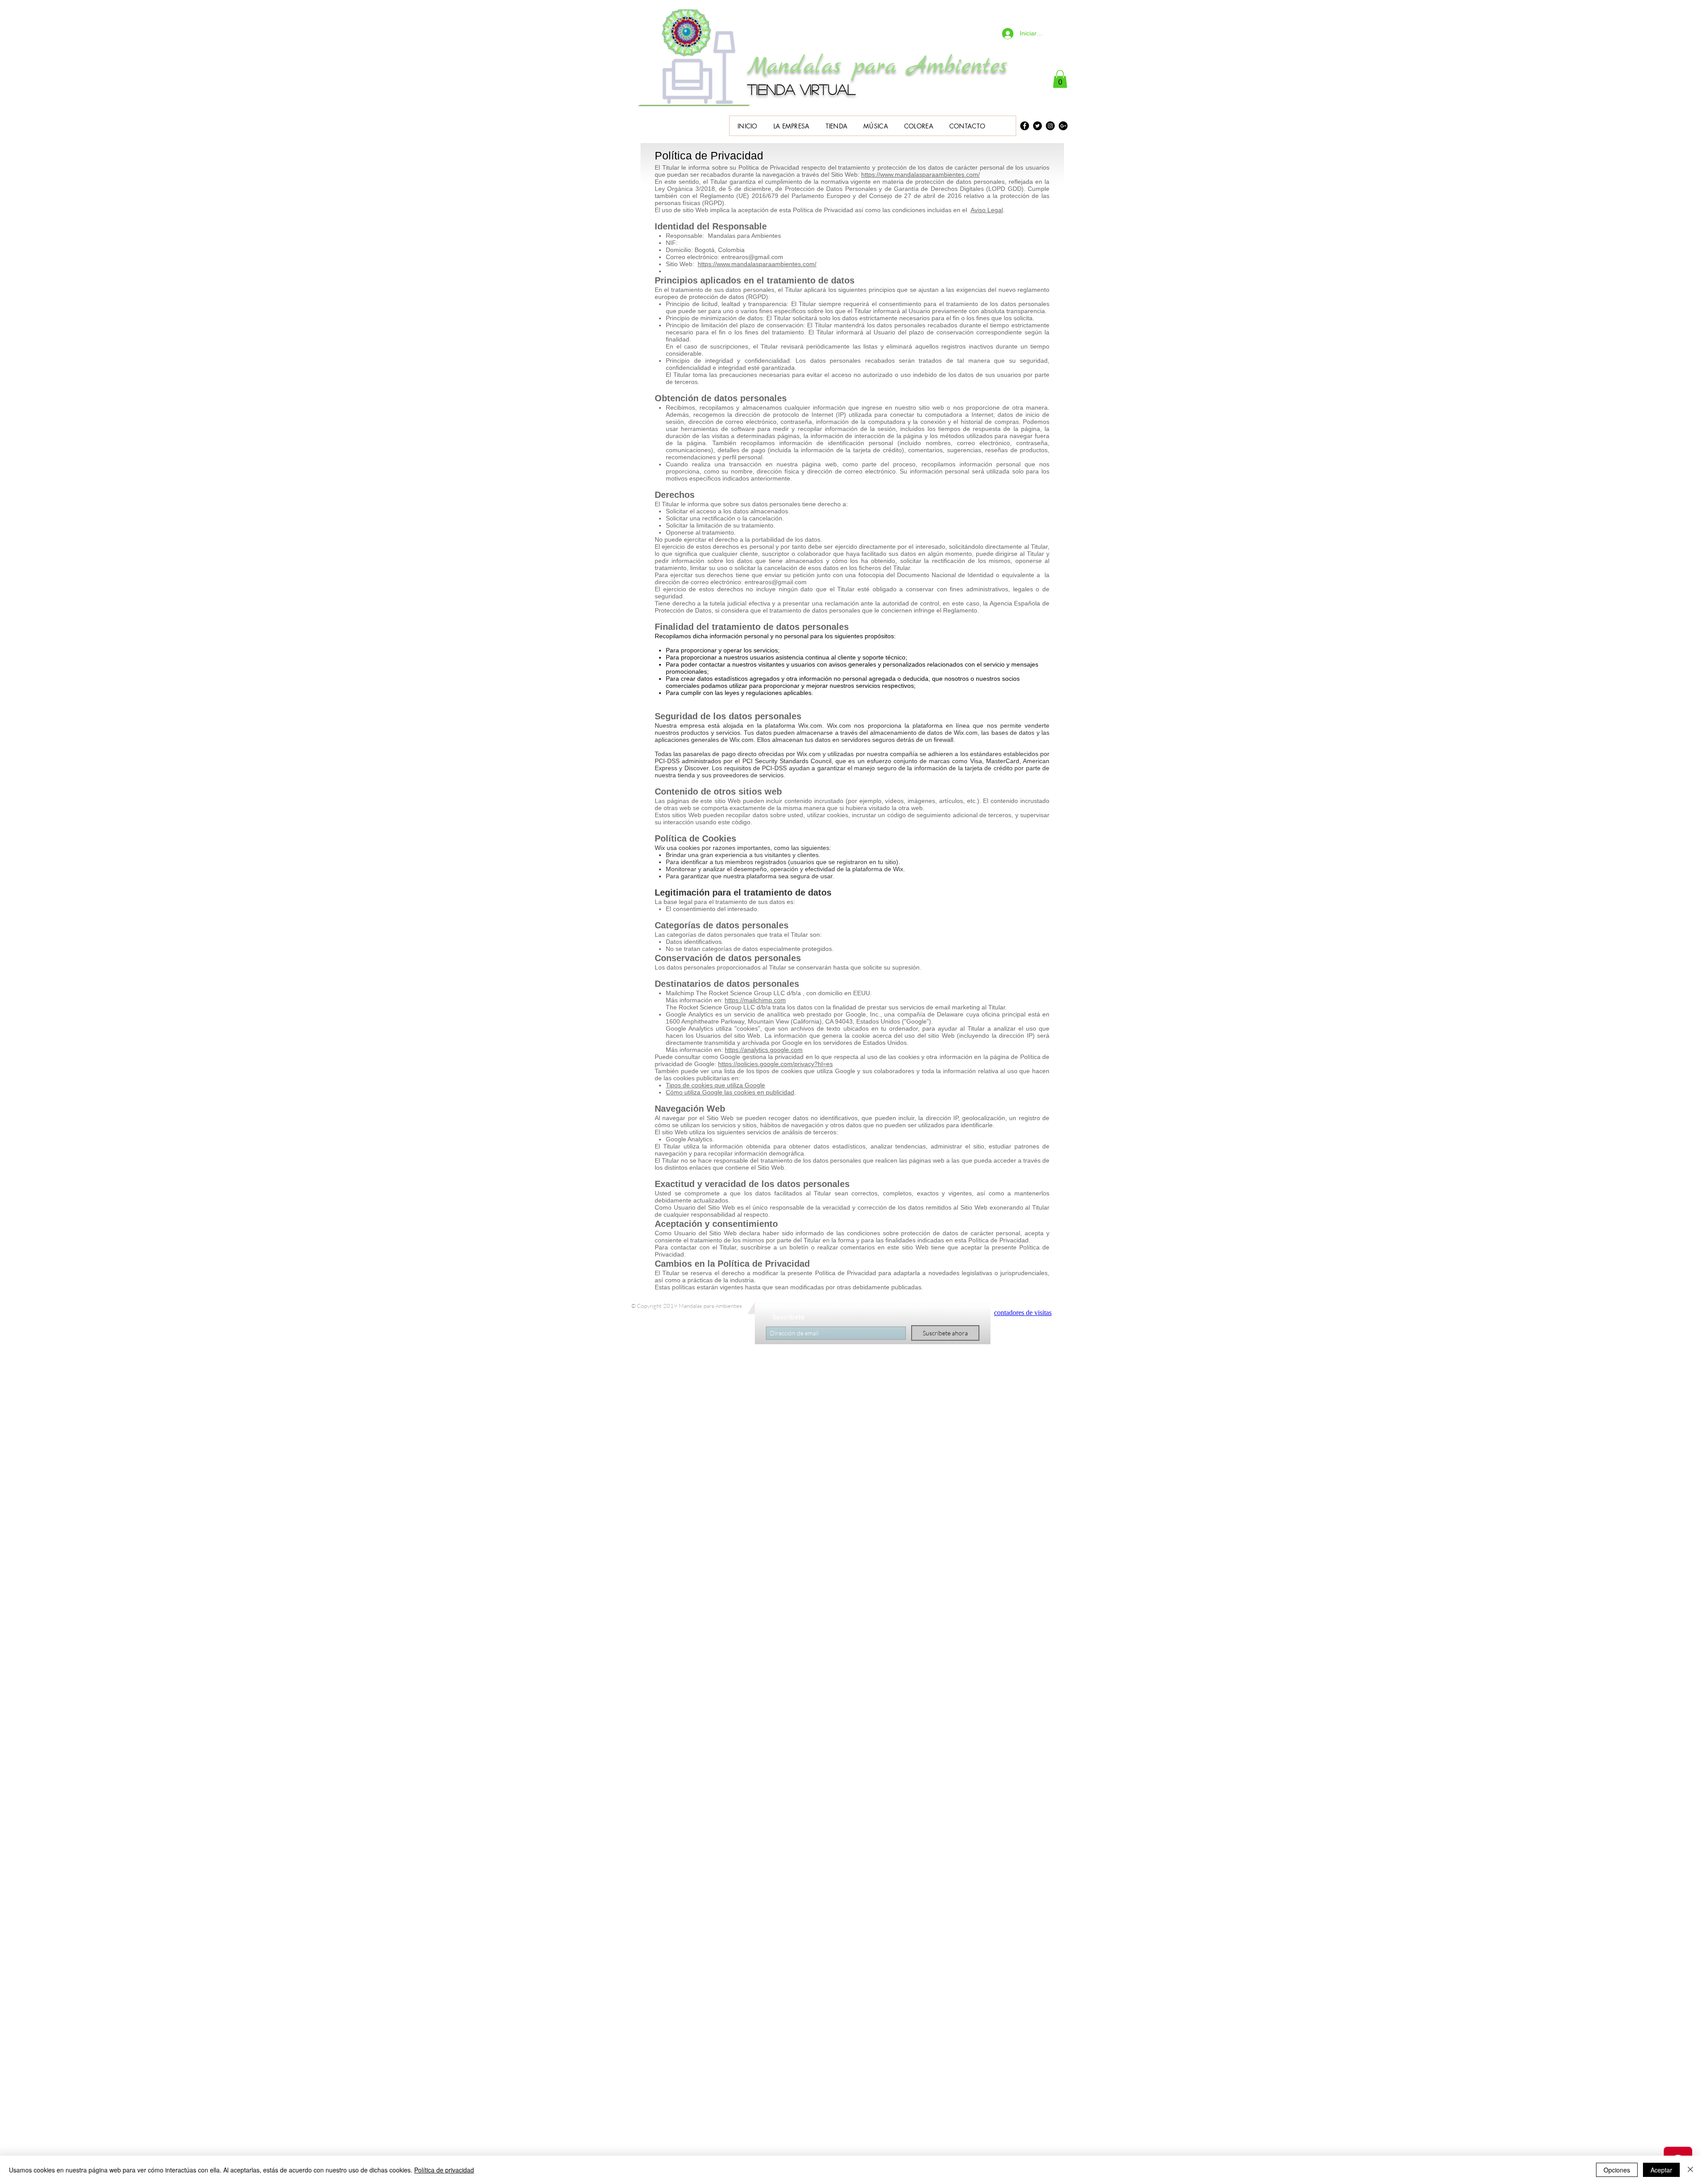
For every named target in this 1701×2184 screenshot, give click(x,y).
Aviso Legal (987, 210)
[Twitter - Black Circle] (1037, 126)
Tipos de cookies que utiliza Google (715, 1085)
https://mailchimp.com (755, 1000)
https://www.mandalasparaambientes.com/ (920, 175)
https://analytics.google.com (764, 1050)
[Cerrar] (1690, 2170)
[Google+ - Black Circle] (1063, 126)
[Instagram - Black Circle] (1050, 126)
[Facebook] (1025, 126)
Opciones (1617, 2170)
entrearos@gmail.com (752, 257)
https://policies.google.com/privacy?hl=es (775, 1064)
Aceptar (1661, 2170)
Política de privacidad (444, 2170)
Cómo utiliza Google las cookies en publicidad (730, 1092)
